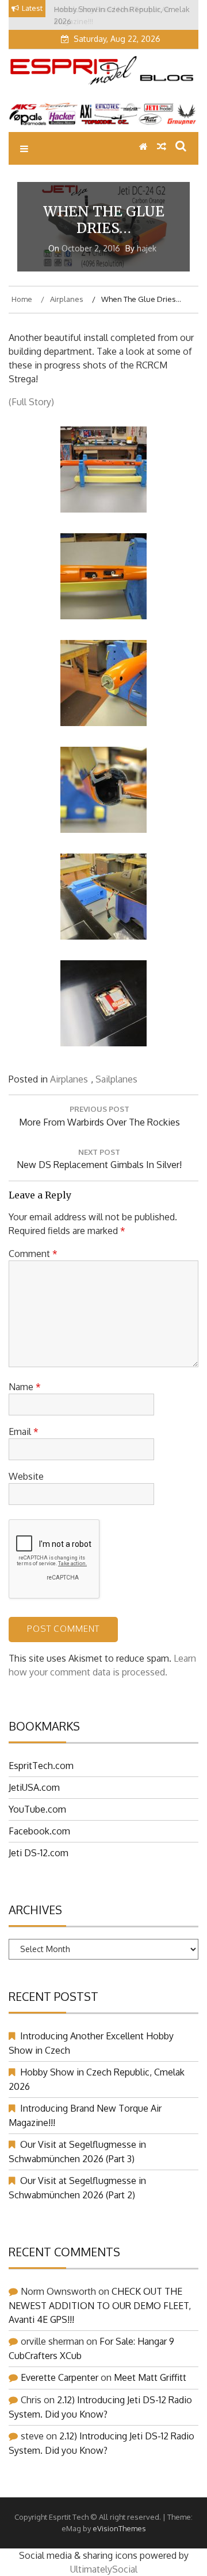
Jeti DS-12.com (39, 1853)
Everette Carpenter (60, 2377)
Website (26, 1476)
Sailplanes (116, 1079)
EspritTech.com (41, 1766)
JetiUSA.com (34, 1787)
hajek (147, 248)
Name (25, 1387)
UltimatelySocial (104, 2569)
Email (24, 1431)
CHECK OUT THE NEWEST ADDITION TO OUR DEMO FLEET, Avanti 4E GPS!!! (100, 2305)
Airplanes (69, 1079)
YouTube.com (37, 1809)
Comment (33, 1254)
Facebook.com (39, 1831)
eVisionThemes (119, 2528)
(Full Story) (31, 402)
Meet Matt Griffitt (150, 2377)
